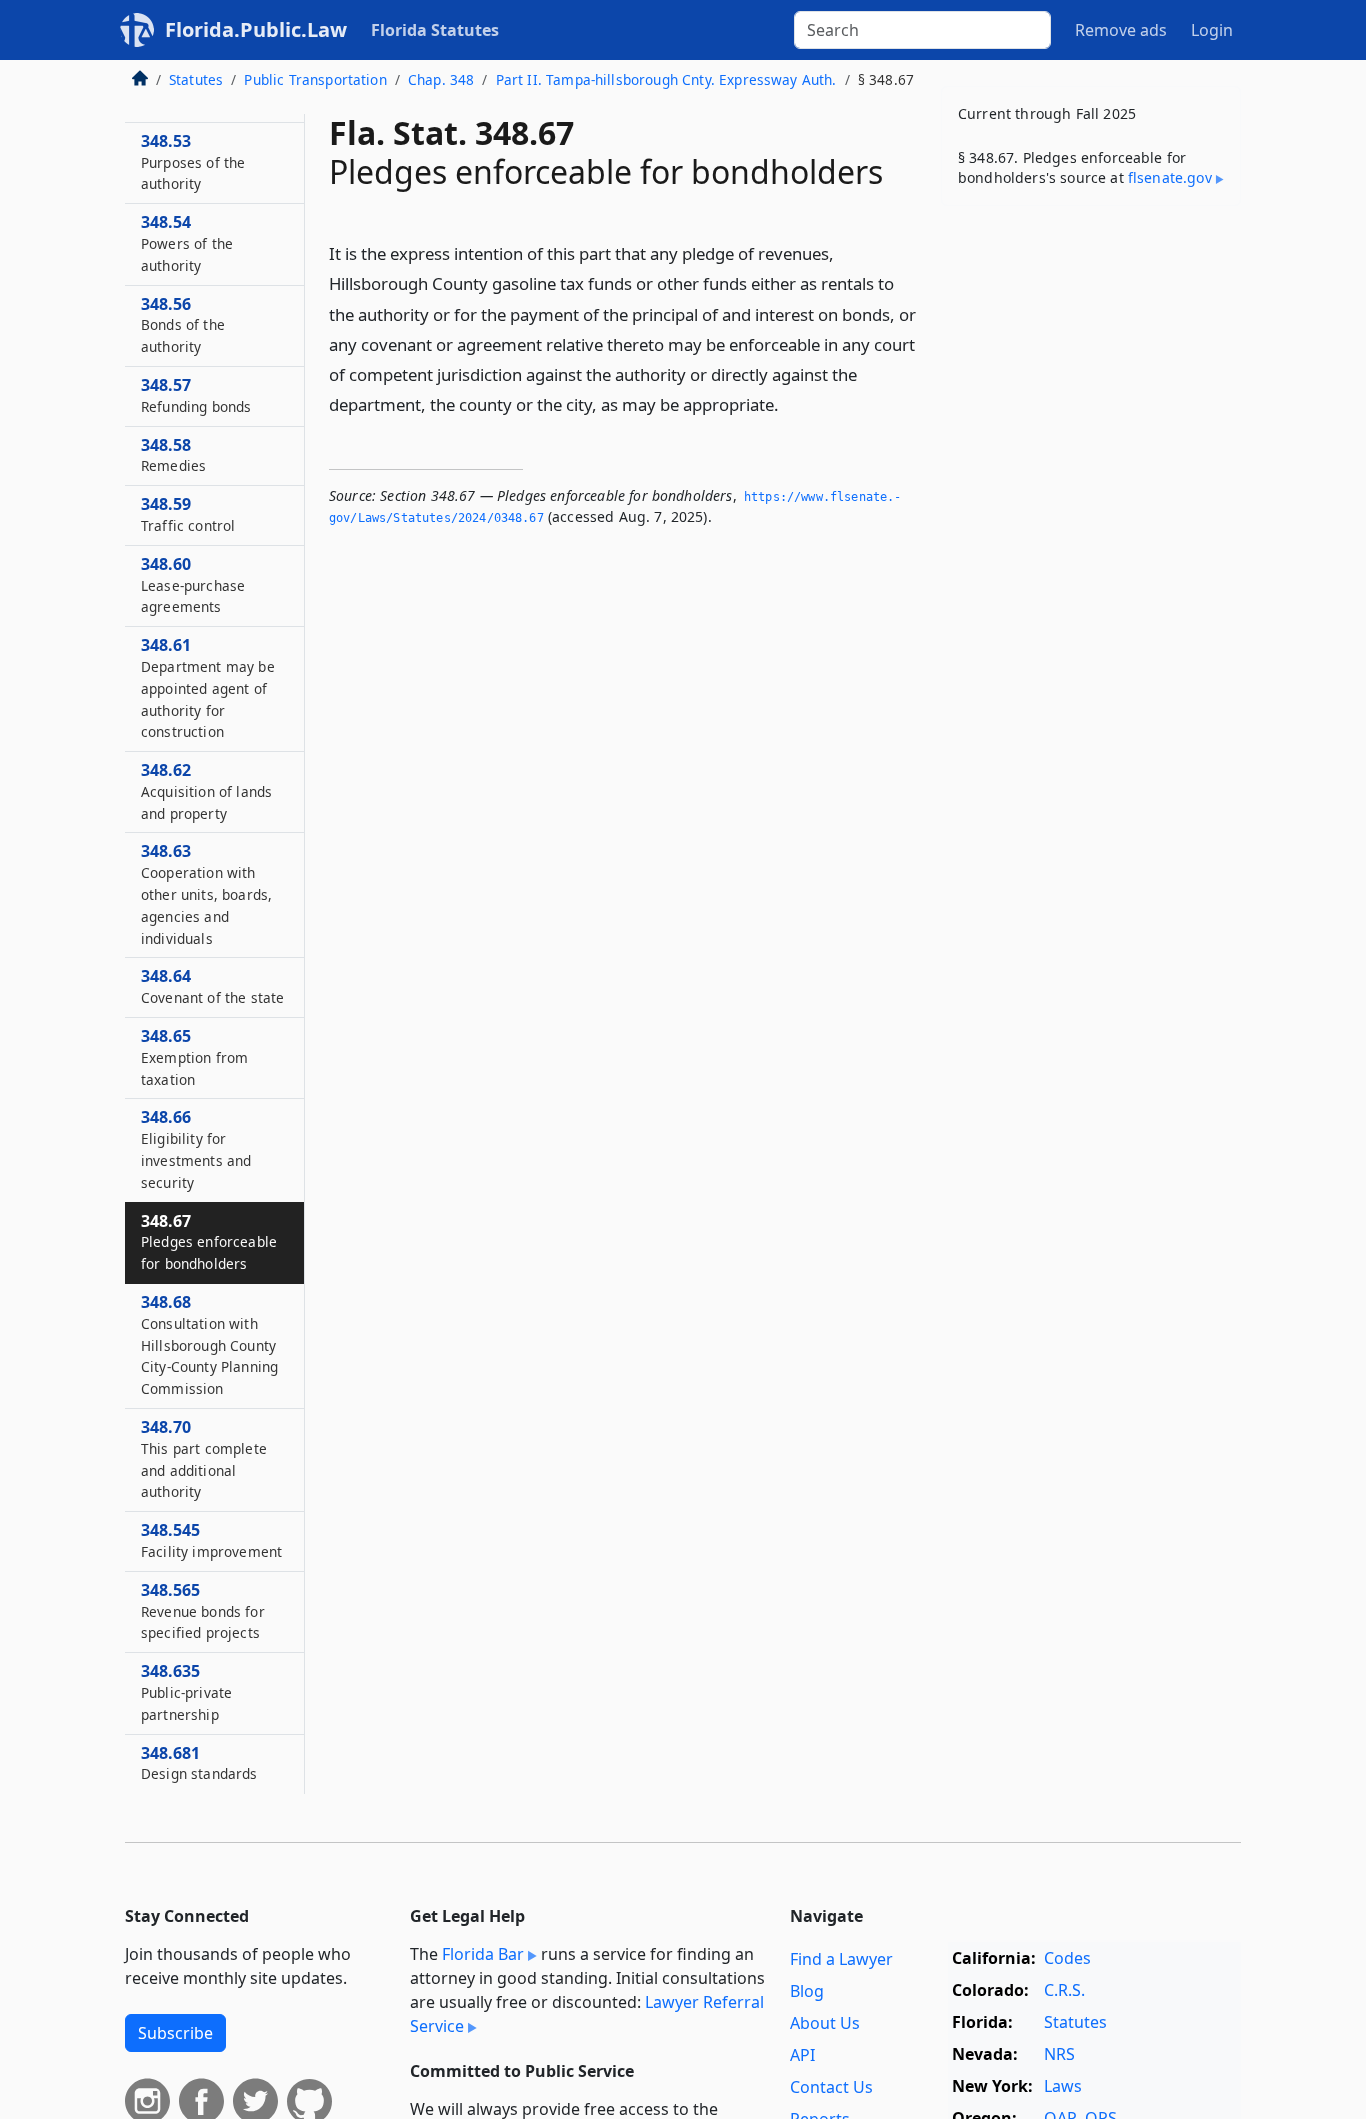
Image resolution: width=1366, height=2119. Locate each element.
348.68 (209, 1344)
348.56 (183, 325)
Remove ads (1121, 30)
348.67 (209, 1242)
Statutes (196, 79)
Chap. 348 (441, 79)
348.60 (193, 585)
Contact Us (831, 2087)
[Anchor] (790, 403)
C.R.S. (1064, 1990)
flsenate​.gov (1170, 177)
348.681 (199, 1763)
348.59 (188, 514)
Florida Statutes (435, 30)
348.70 (204, 1458)
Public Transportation (315, 79)
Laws (1063, 2086)
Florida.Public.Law (256, 29)
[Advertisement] (1091, 534)
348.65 (194, 1057)
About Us (825, 2023)
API (802, 2055)
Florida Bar (483, 1954)
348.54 (187, 243)
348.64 (212, 986)
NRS (1059, 2054)
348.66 (196, 1148)
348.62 (206, 791)
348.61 (208, 687)
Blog (807, 1991)
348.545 (211, 1540)
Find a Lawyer (841, 1959)
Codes (1067, 1958)
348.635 (186, 1692)
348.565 (203, 1611)
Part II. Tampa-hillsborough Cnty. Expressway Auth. (666, 79)
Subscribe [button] (175, 2033)
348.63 (206, 893)
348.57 (196, 395)
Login (1212, 30)
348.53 (193, 162)
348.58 (173, 455)
